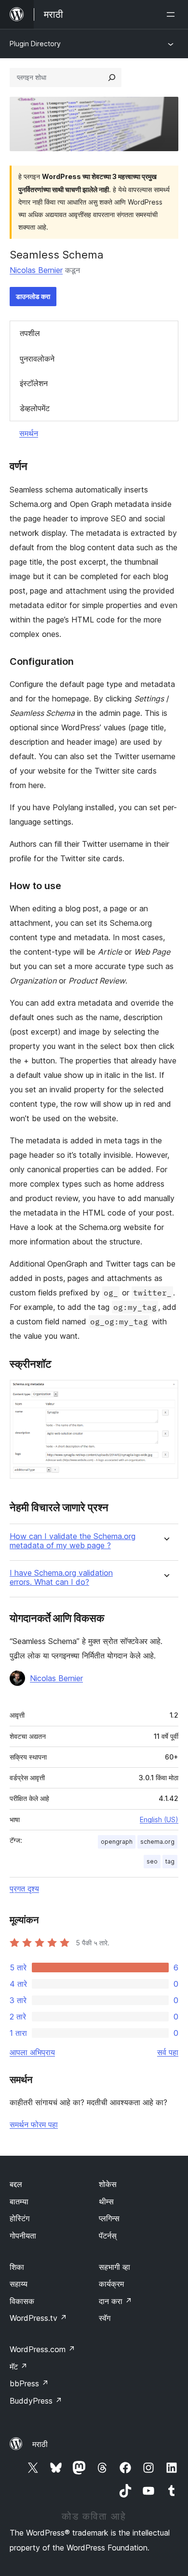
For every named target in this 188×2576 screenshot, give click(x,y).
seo (152, 1861)
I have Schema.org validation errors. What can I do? (61, 1578)
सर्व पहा (168, 2052)
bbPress (29, 2383)
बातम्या (19, 2201)
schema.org (157, 1842)
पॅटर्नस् (108, 2236)
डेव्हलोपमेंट (35, 408)
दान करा (115, 2301)
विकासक (22, 2301)
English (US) (159, 1819)
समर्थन (29, 433)
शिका (17, 2267)
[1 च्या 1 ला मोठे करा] (165, 1393)
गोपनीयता (23, 2236)
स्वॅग (105, 2318)
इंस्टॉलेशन (34, 383)
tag (170, 1861)
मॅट (19, 2367)
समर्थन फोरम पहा (34, 2124)
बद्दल (16, 2184)
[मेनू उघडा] (173, 14)
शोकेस (108, 2184)
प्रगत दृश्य (24, 1889)
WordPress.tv (38, 2318)
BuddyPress (36, 2401)
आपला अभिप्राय (32, 2052)
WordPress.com (42, 2349)
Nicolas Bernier (36, 270)
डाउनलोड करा (33, 296)
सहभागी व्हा (114, 2267)
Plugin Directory (35, 44)
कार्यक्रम (111, 2284)
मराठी (40, 2444)
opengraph (117, 1842)
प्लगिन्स (109, 2218)
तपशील (30, 333)
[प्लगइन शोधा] (112, 78)
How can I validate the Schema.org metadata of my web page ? (73, 1541)
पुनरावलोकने (37, 359)
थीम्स (106, 2201)
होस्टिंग (20, 2218)
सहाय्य (19, 2284)
